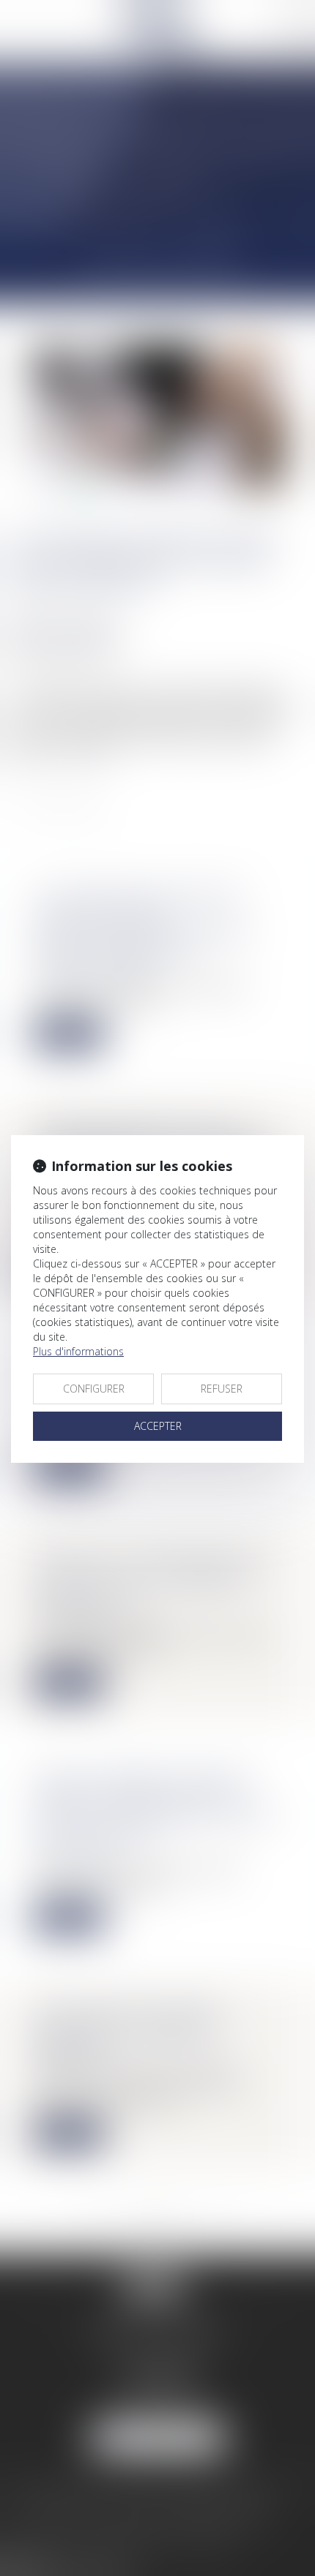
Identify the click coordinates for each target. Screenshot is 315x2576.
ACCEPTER (158, 1426)
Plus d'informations (78, 1351)
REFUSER (222, 1389)
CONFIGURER (94, 1389)
